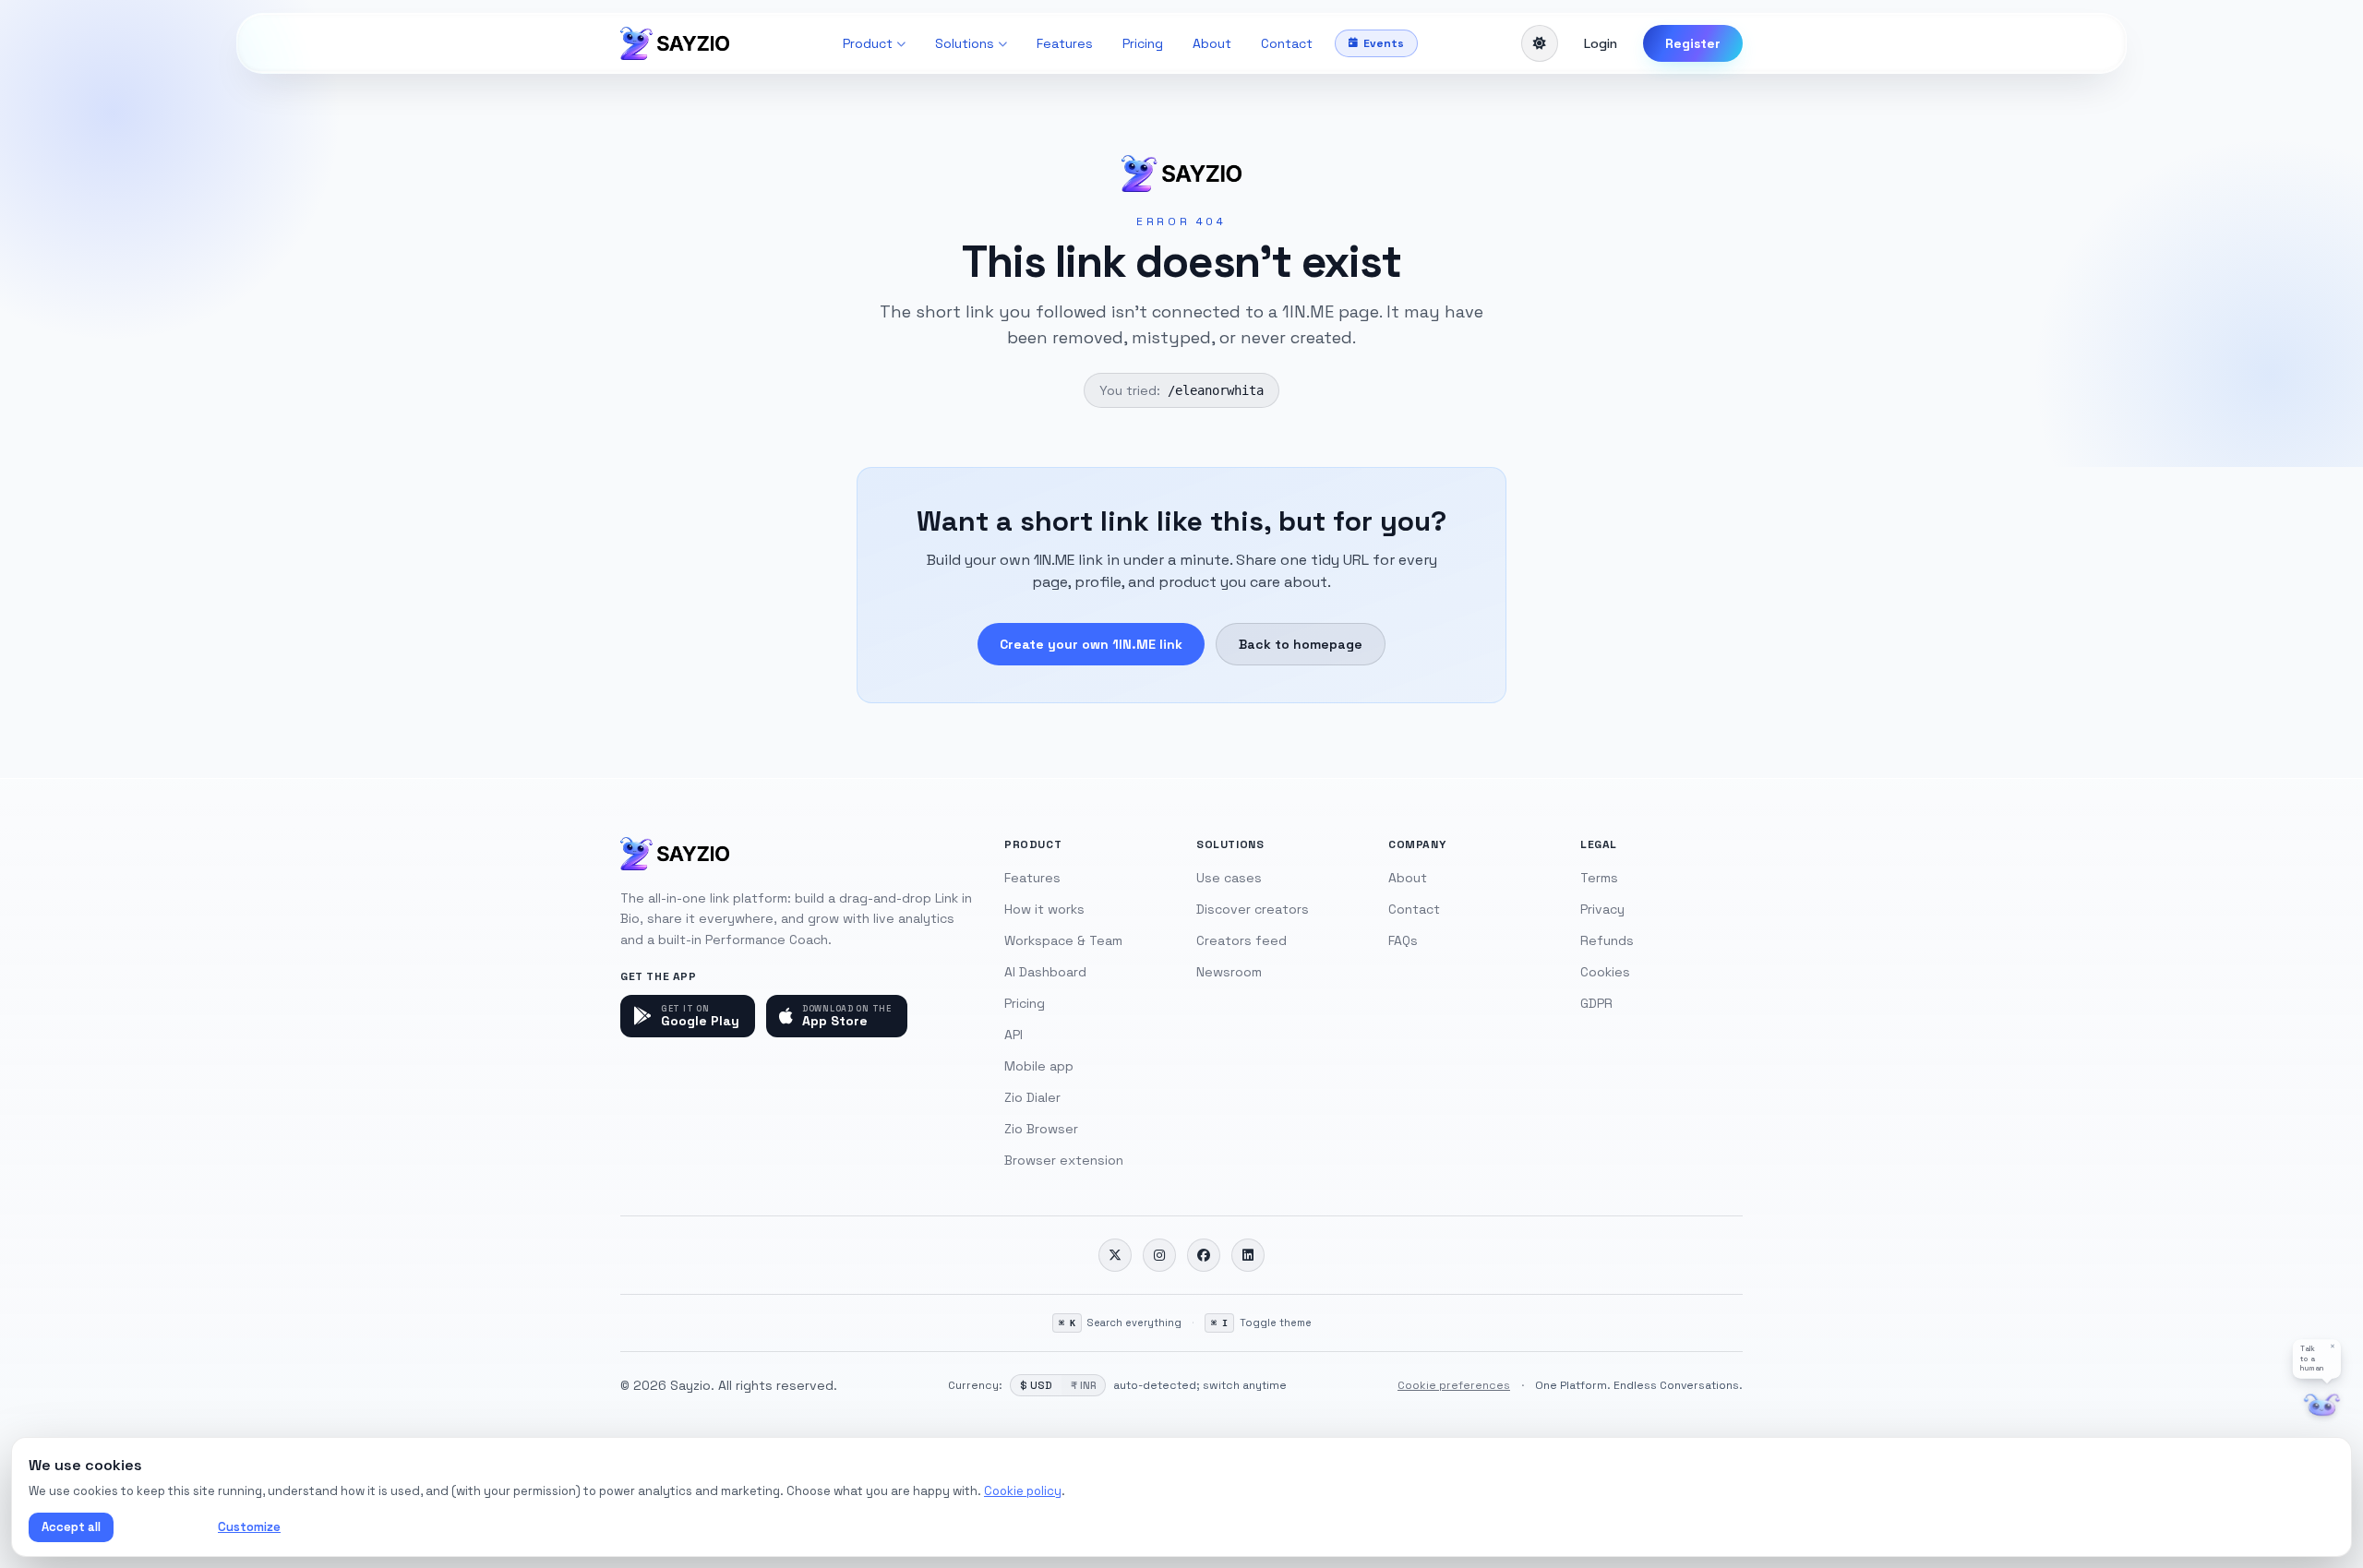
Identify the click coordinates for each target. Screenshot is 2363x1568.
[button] (2317, 1359)
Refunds (1607, 940)
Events (1384, 43)
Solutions (965, 43)
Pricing (1143, 43)
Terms (1599, 878)
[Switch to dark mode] (1540, 43)
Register (1693, 43)
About (1212, 43)
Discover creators (1253, 909)
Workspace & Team (1063, 940)
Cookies (1605, 972)
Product (868, 43)
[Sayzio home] (675, 43)
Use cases (1229, 878)
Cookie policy (1023, 1491)
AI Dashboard (1045, 972)
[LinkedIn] (1248, 1255)
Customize (249, 1527)
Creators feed (1241, 940)
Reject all (162, 1527)
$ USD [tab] (1036, 1385)
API (1014, 1035)
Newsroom (1229, 972)
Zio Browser (1041, 1129)
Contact (1287, 43)
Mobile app (1039, 1066)
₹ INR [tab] (1083, 1385)
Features (1065, 43)
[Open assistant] (2322, 1405)
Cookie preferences (1454, 1385)
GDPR (1596, 1003)
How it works (1044, 909)
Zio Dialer (1032, 1097)
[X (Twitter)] (1115, 1255)
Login (1601, 43)
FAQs (1403, 940)
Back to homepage (1301, 644)
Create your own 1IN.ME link (1091, 644)
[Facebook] (1204, 1255)
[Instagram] (1159, 1255)
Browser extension (1064, 1160)
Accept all (71, 1527)
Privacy (1602, 909)
